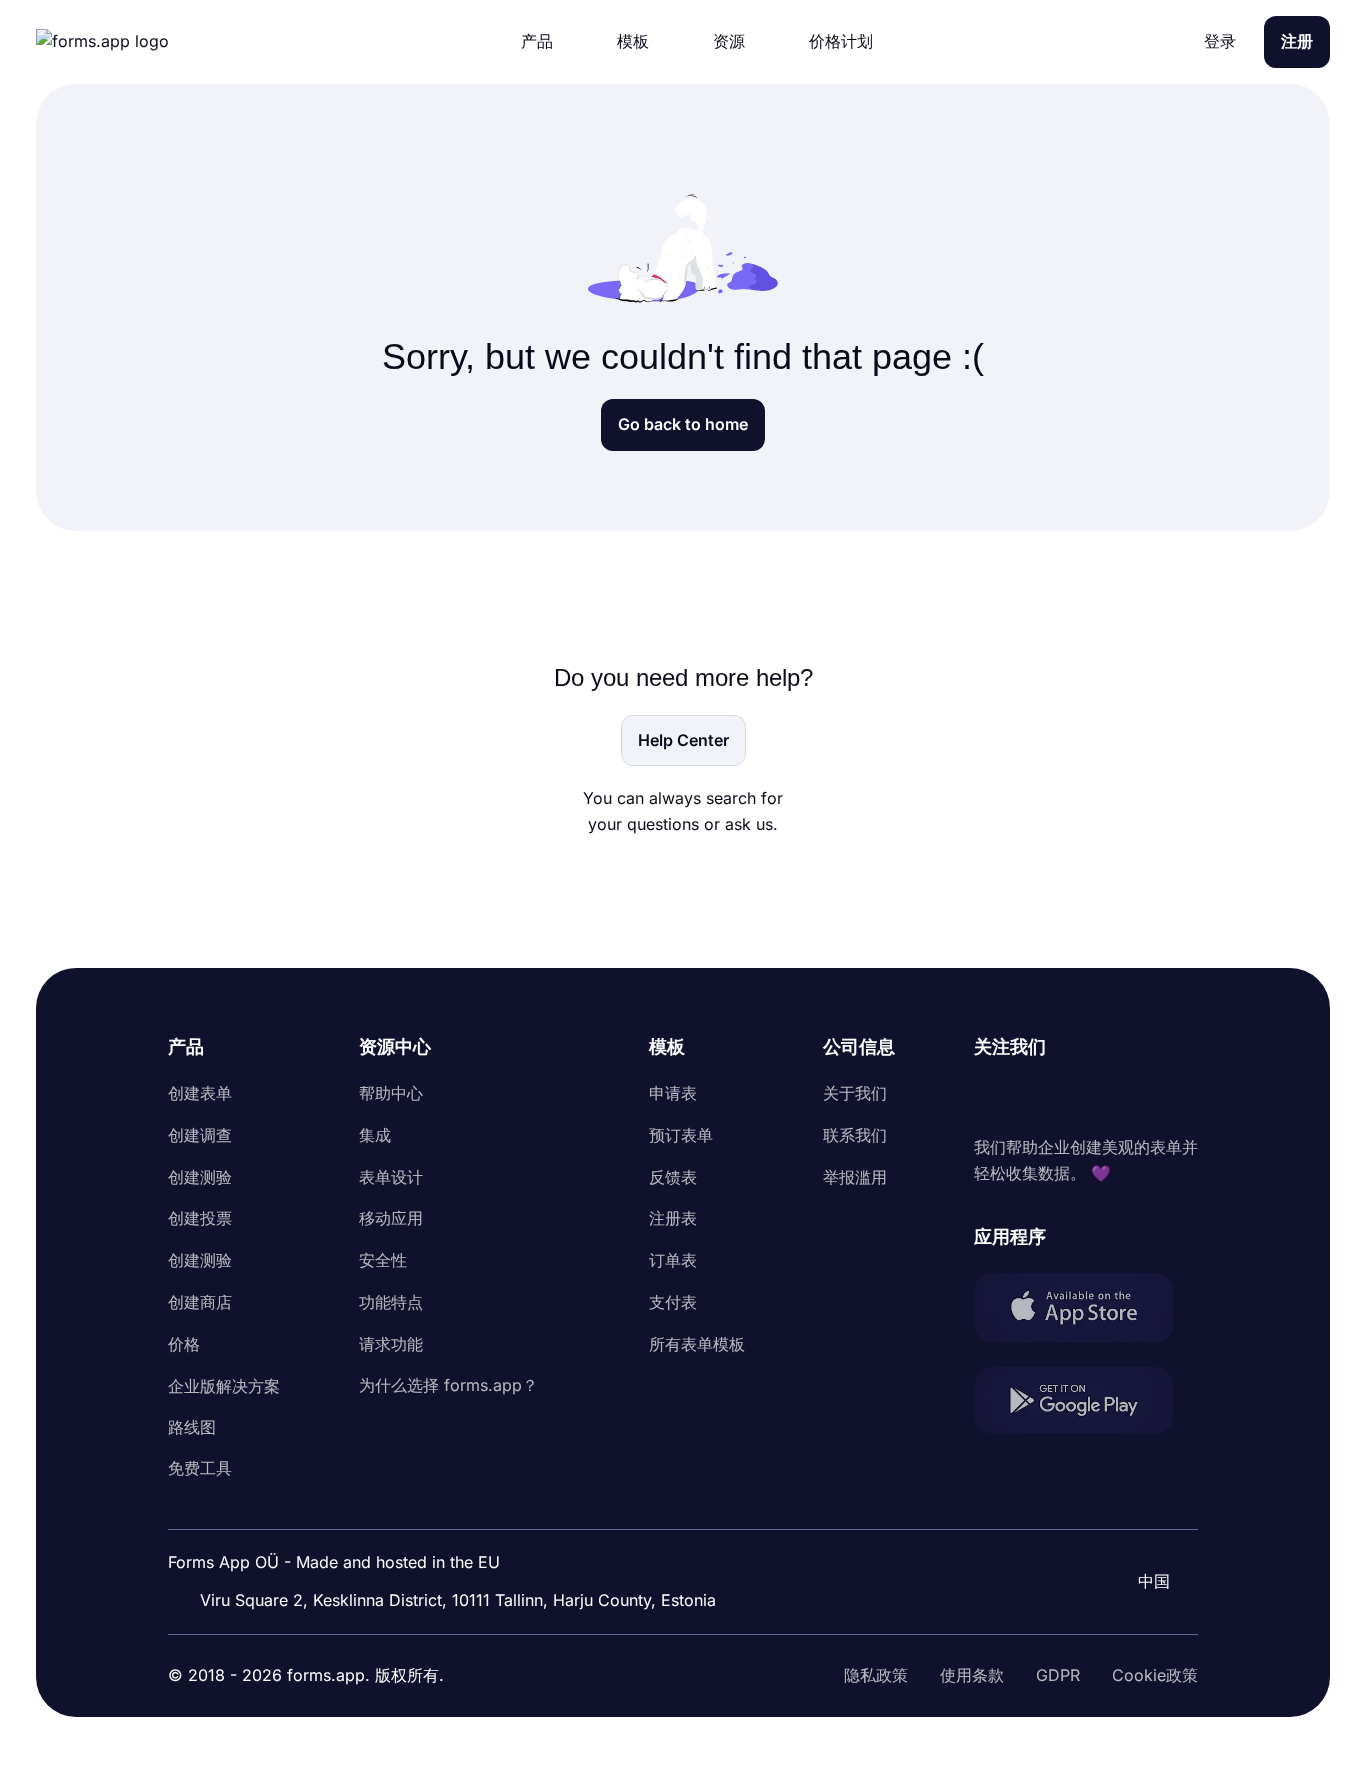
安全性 (383, 1260)
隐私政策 (876, 1675)
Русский (1146, 1527)
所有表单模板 (697, 1344)
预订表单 (681, 1135)
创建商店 (200, 1302)
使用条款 (972, 1675)
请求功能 (391, 1344)
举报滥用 (855, 1177)
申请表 (673, 1093)
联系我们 (855, 1135)
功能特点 (391, 1302)
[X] (1078, 1098)
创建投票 (200, 1218)
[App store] (1086, 1311)
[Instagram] (1034, 1098)
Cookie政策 (1155, 1675)
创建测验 (200, 1177)
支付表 (673, 1302)
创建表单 (200, 1093)
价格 (184, 1344)
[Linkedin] (990, 1098)
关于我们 (855, 1093)
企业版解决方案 (224, 1386)
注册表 (673, 1218)
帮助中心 (391, 1093)
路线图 (192, 1427)
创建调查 (200, 1135)
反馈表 (673, 1177)
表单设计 (391, 1177)
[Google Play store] (1086, 1404)
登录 (1220, 41)
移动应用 (391, 1218)
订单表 (673, 1260)
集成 (375, 1135)
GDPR (1058, 1675)
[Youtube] (1122, 1098)
